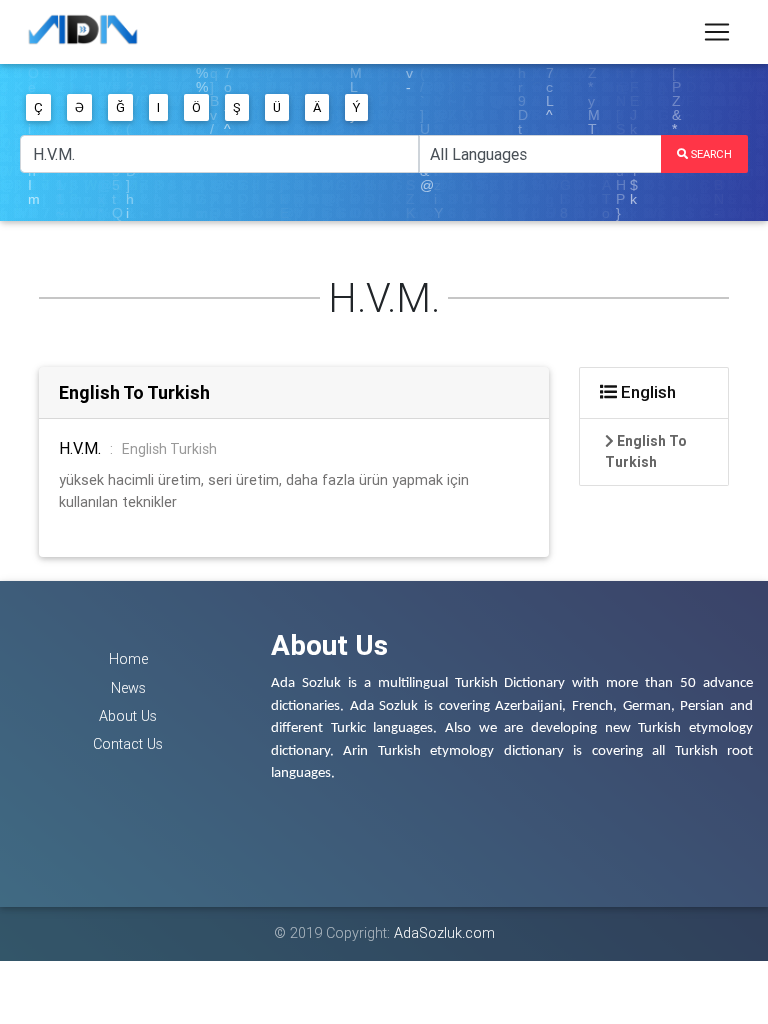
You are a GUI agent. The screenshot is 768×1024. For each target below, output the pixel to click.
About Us (128, 716)
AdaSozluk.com (444, 933)
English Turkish (169, 449)
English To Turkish (134, 392)
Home (128, 659)
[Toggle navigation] (717, 32)
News (128, 688)
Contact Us (128, 744)
